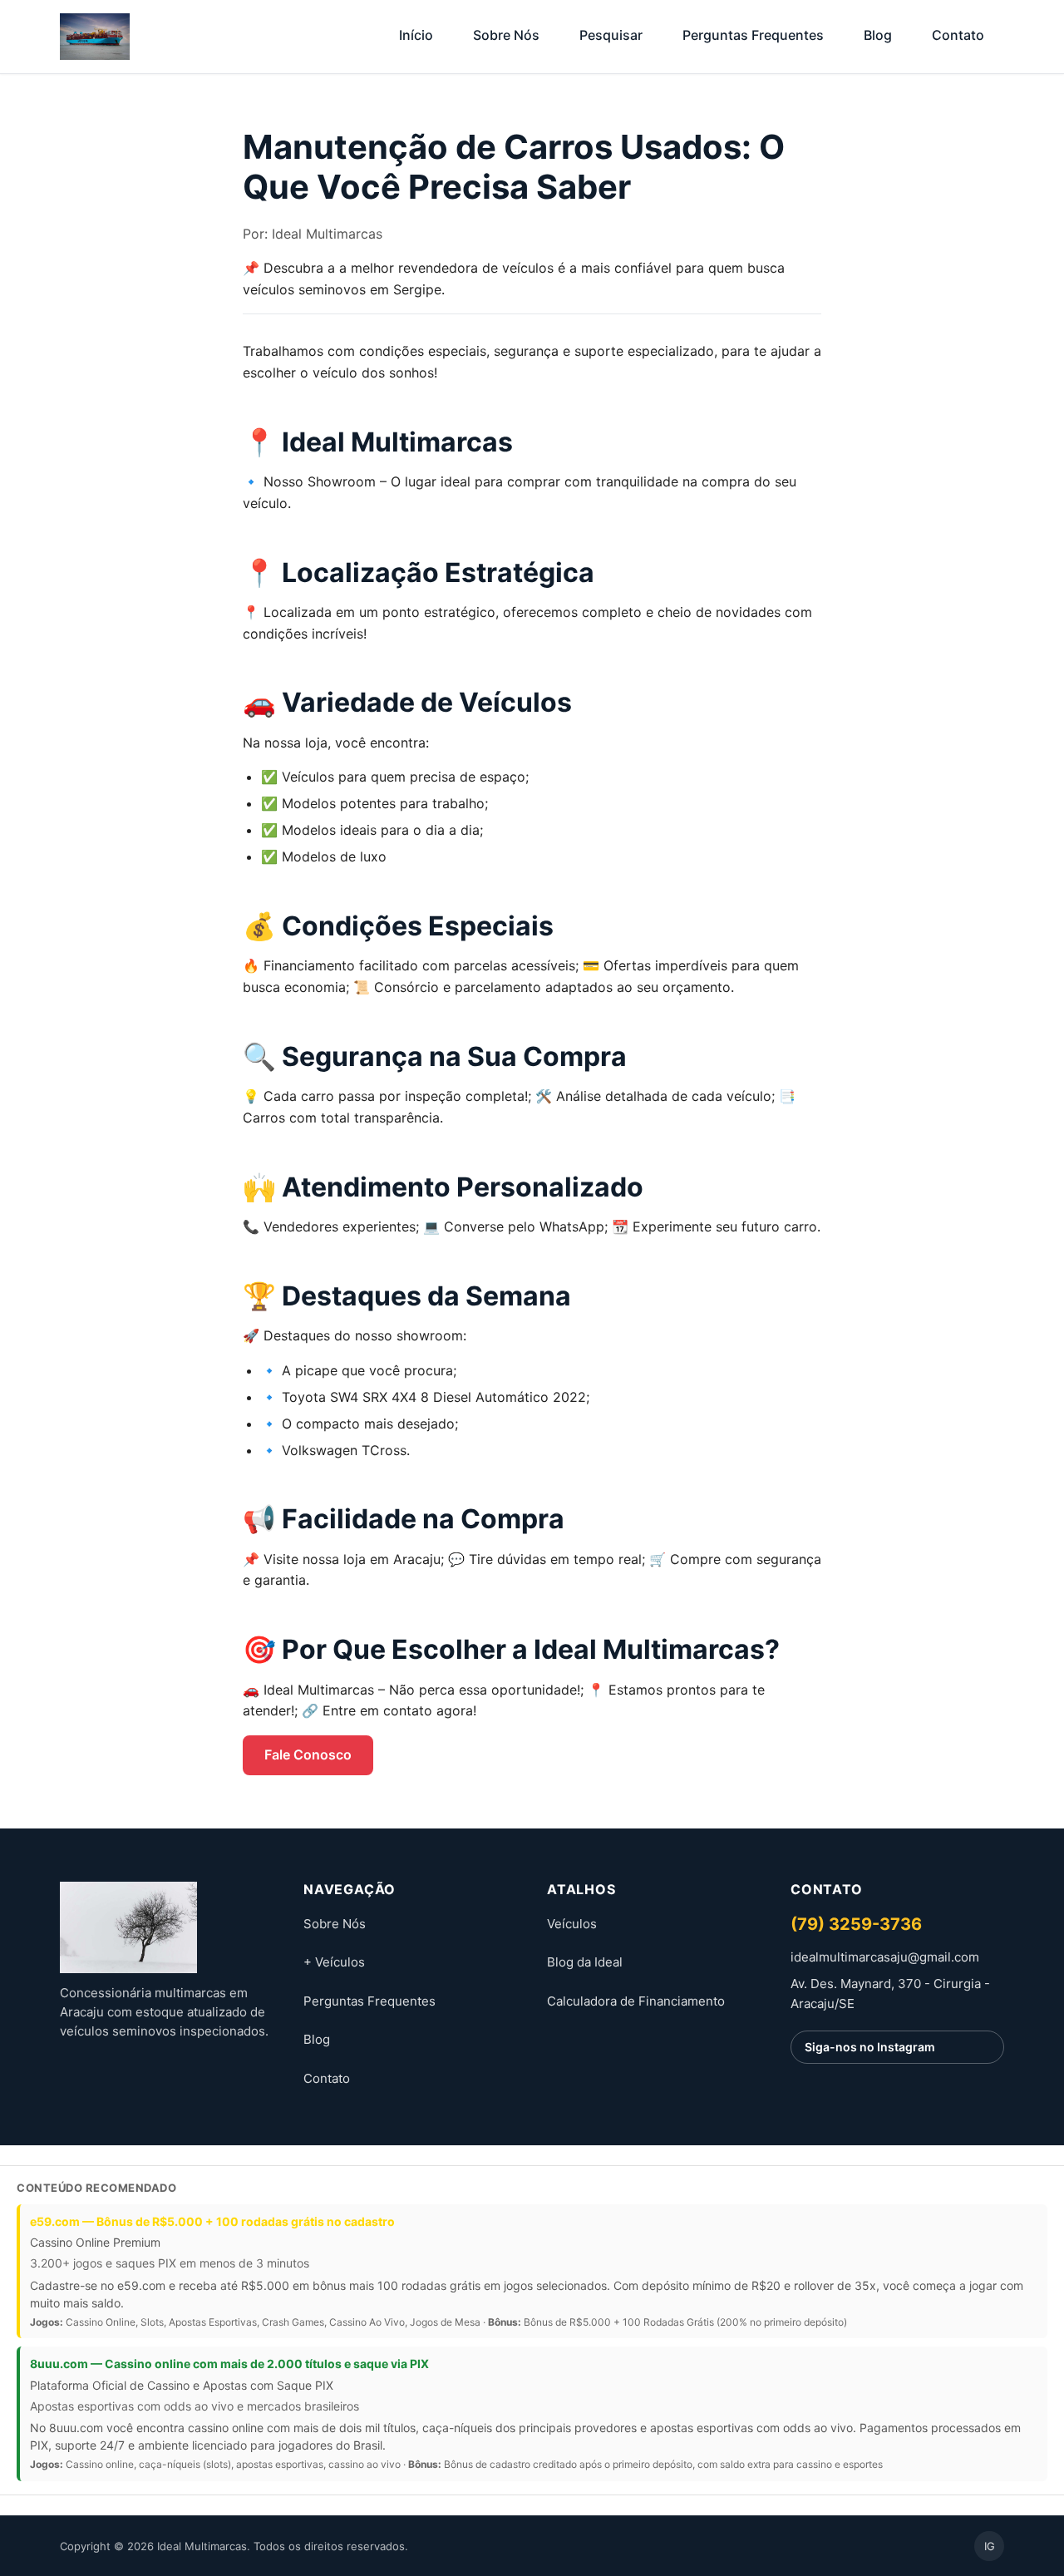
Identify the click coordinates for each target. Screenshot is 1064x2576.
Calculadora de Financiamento (636, 2001)
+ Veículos (334, 1962)
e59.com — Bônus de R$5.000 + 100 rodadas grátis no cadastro (212, 2221)
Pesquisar (611, 35)
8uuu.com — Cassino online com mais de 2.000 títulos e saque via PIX (229, 2364)
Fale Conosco (308, 1754)
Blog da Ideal (585, 1962)
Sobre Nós (506, 35)
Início (416, 35)
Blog (878, 35)
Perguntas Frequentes (753, 35)
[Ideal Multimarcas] (167, 1927)
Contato (958, 35)
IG (990, 2546)
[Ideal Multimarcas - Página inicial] (95, 37)
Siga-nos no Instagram (870, 2047)
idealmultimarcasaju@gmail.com (885, 1957)
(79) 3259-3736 (856, 1924)
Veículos (572, 1924)
